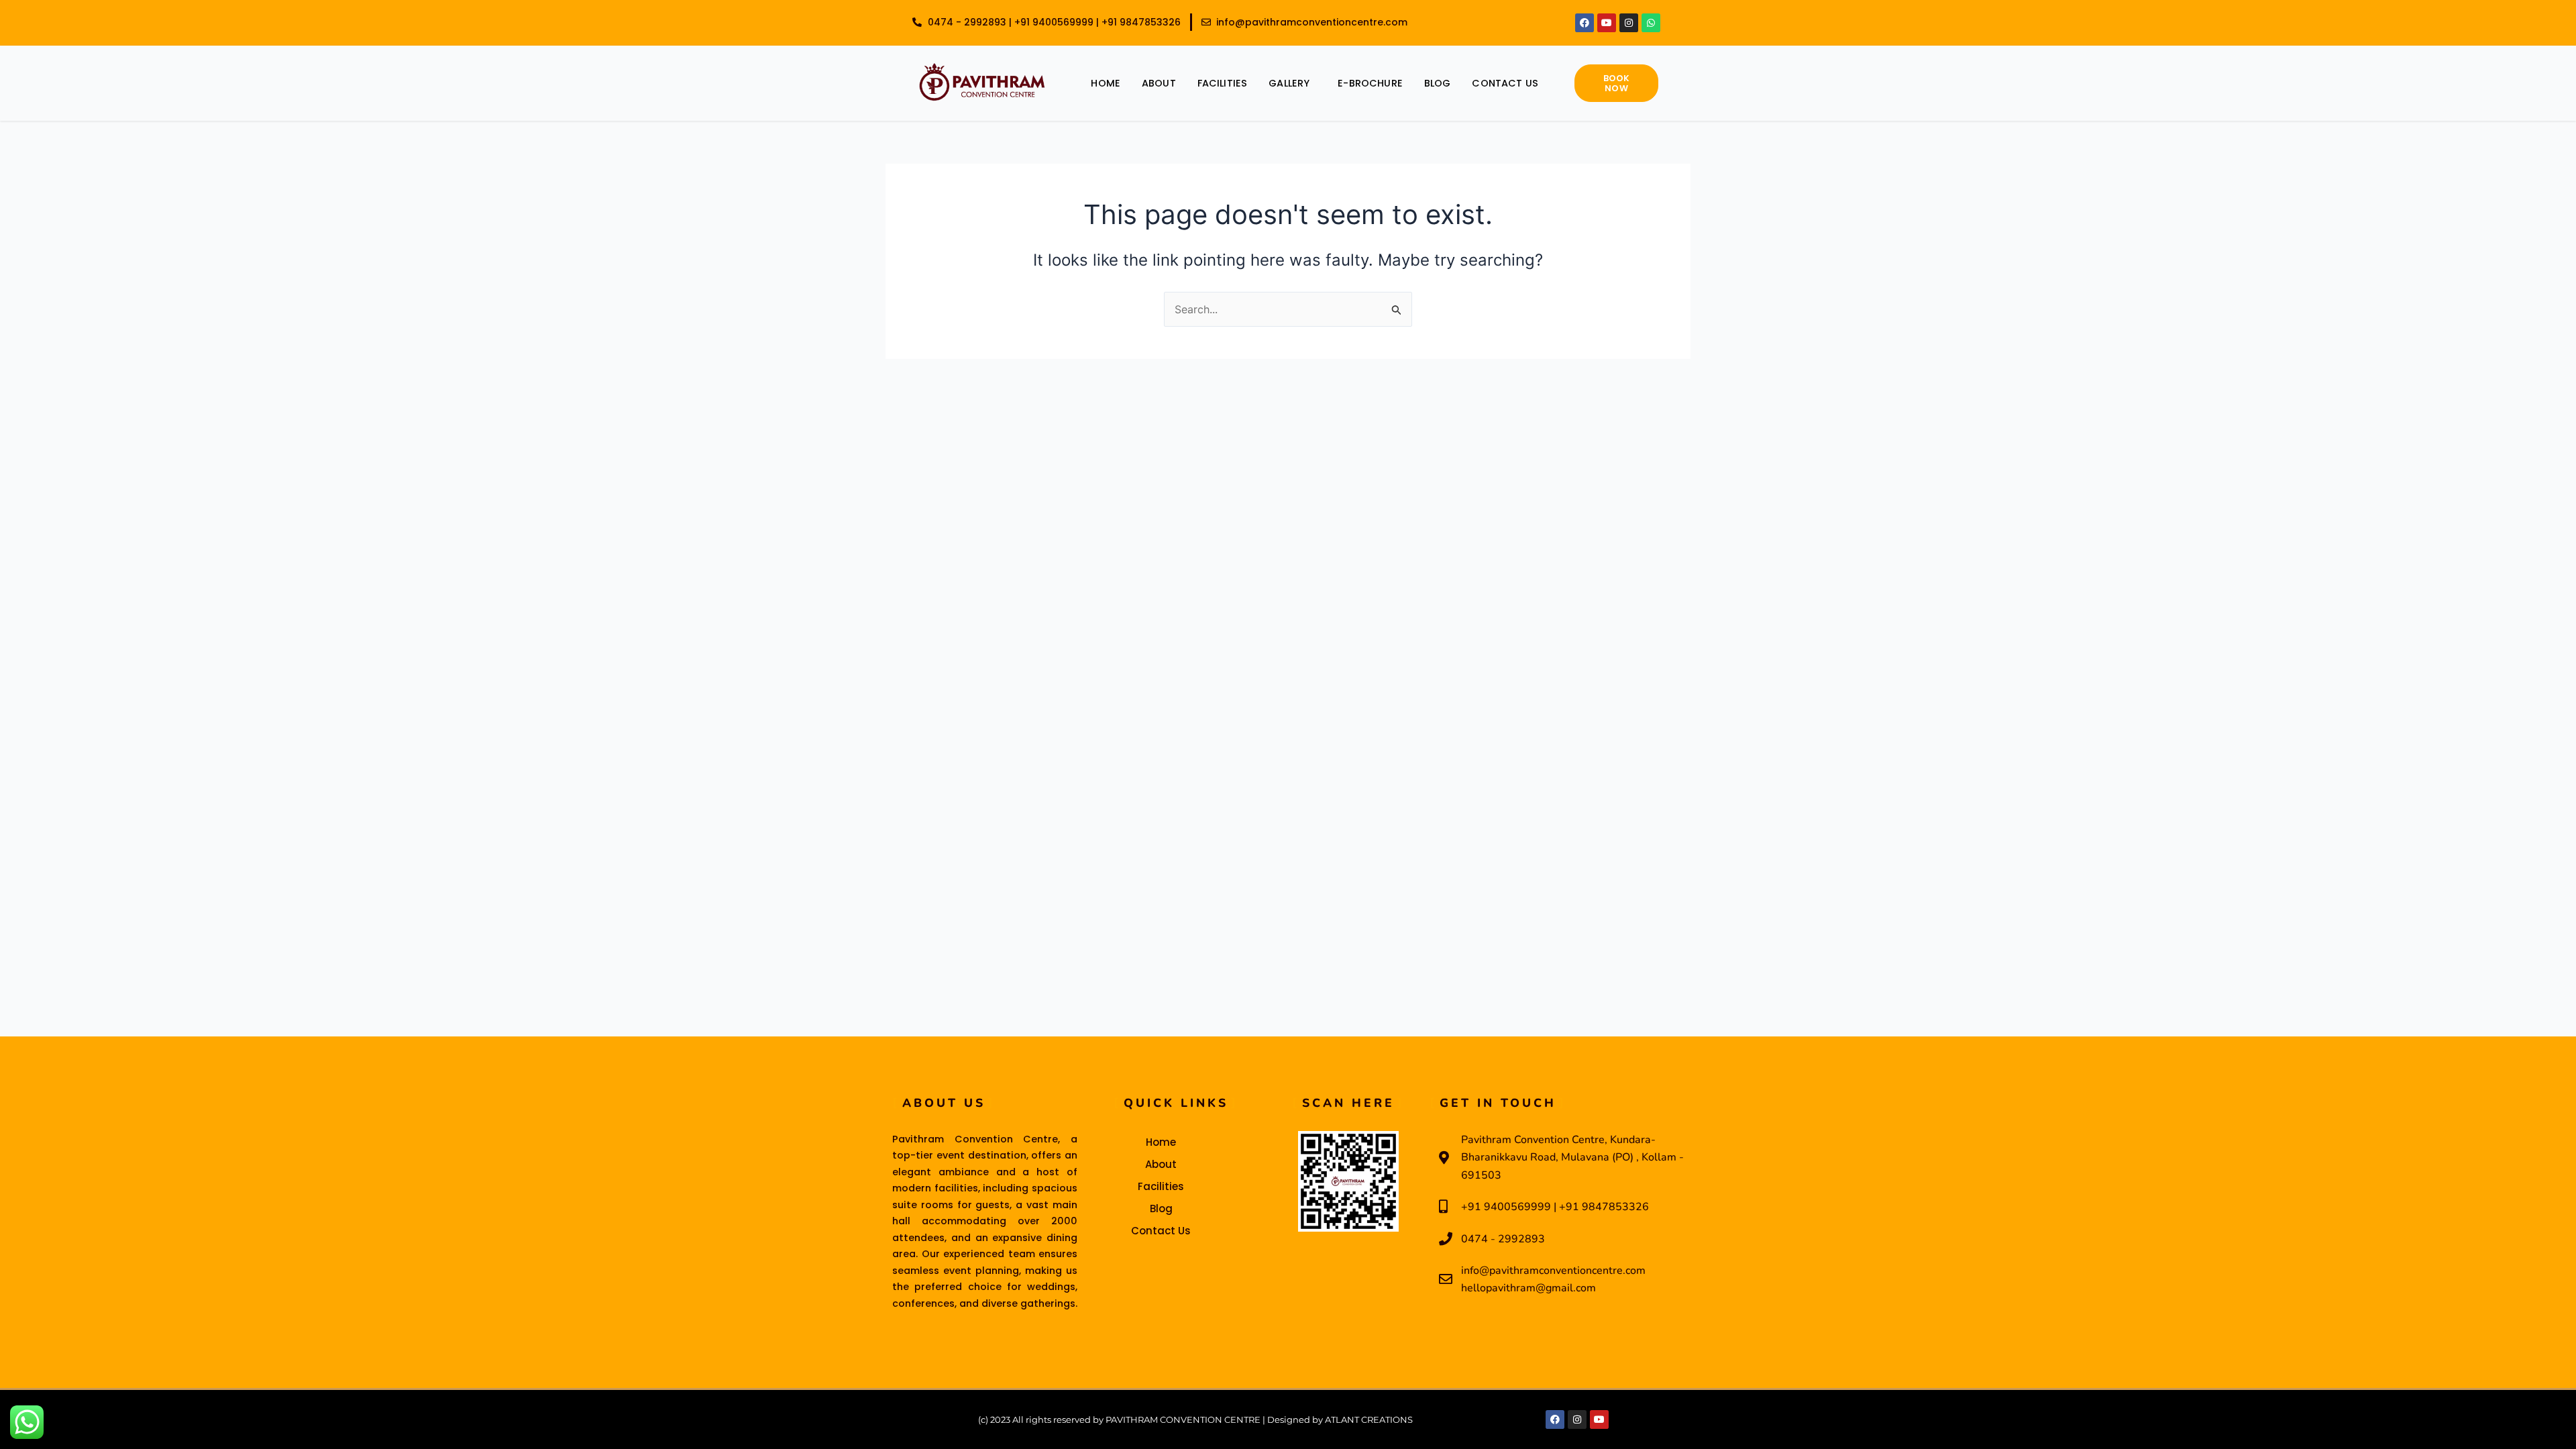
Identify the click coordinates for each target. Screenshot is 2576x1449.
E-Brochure (1370, 83)
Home (1106, 83)
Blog (1438, 83)
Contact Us (1505, 83)
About (1159, 83)
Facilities (1223, 83)
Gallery (1289, 83)
